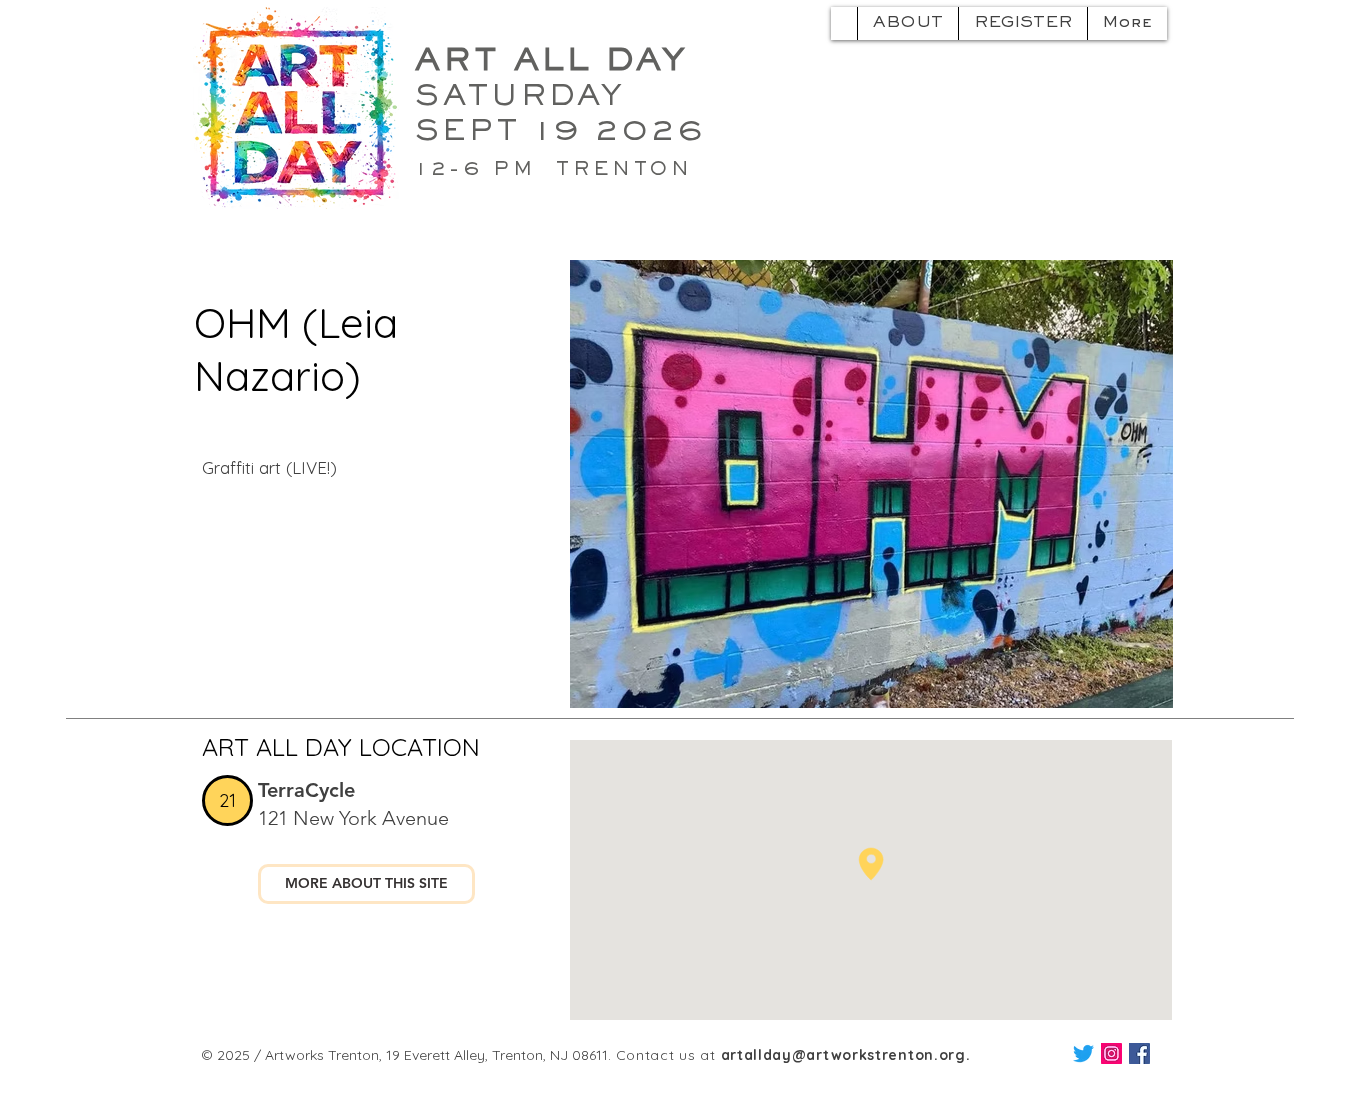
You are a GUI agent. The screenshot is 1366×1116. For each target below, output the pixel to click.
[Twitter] (1083, 1053)
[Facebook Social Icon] (1139, 1053)
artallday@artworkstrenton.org (843, 1055)
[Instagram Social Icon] (1111, 1053)
